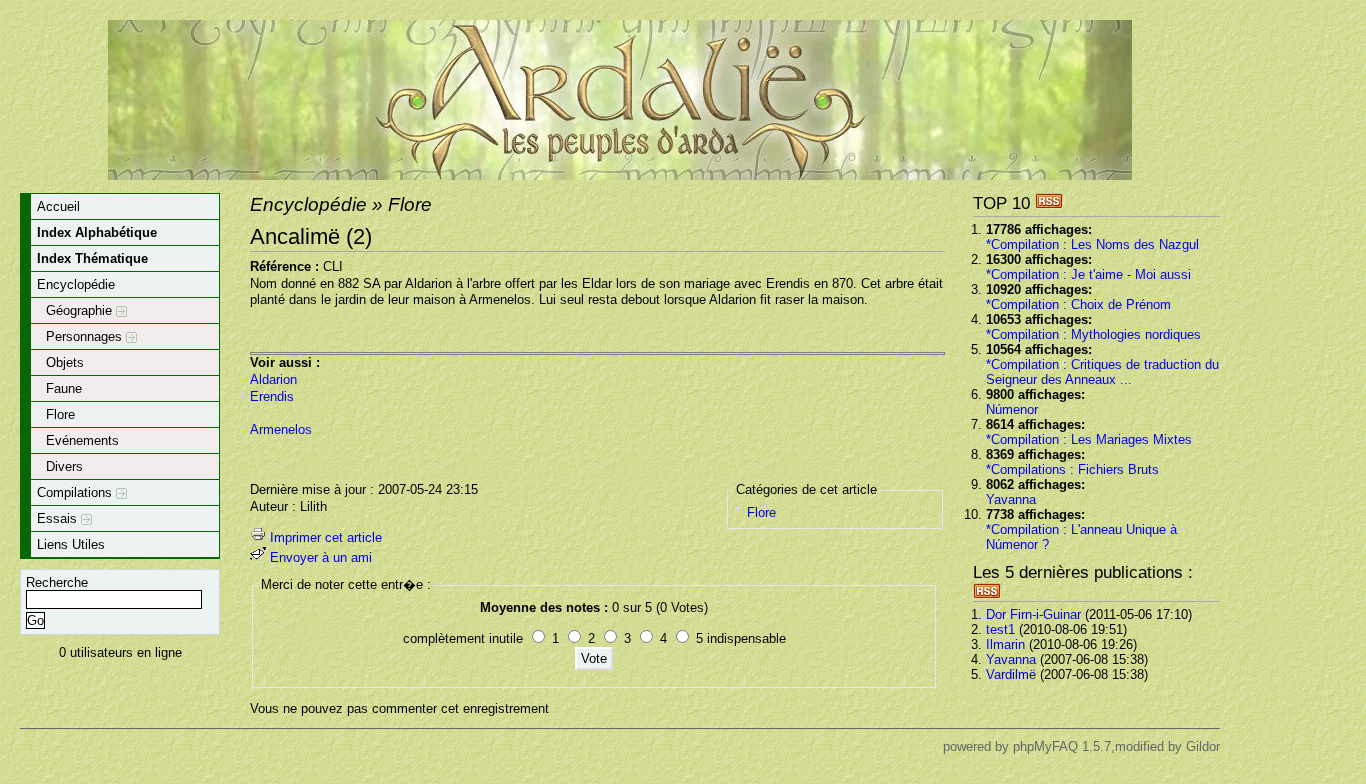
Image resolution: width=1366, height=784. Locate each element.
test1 (1000, 629)
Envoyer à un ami (321, 557)
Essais (59, 518)
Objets (65, 362)
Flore (60, 414)
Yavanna (1011, 499)
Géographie (81, 310)
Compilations (76, 492)
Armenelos (281, 429)
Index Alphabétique (97, 232)
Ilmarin (1005, 644)
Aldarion (273, 379)
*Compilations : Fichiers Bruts (1072, 469)
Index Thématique (92, 258)
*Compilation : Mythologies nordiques (1093, 334)
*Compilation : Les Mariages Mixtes (1089, 439)
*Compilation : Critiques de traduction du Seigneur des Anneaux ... (1102, 372)
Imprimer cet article (326, 537)
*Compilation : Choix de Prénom (1078, 304)
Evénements (82, 440)
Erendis (272, 396)
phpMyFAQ (1045, 746)
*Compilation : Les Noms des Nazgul (1092, 244)
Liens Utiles (71, 544)
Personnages (86, 336)
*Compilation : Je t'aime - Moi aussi (1088, 274)
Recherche (57, 582)
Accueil (58, 206)
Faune (64, 388)
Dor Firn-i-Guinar (1033, 614)
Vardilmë (1011, 674)
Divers (64, 466)
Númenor (1012, 409)
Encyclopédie (76, 284)
